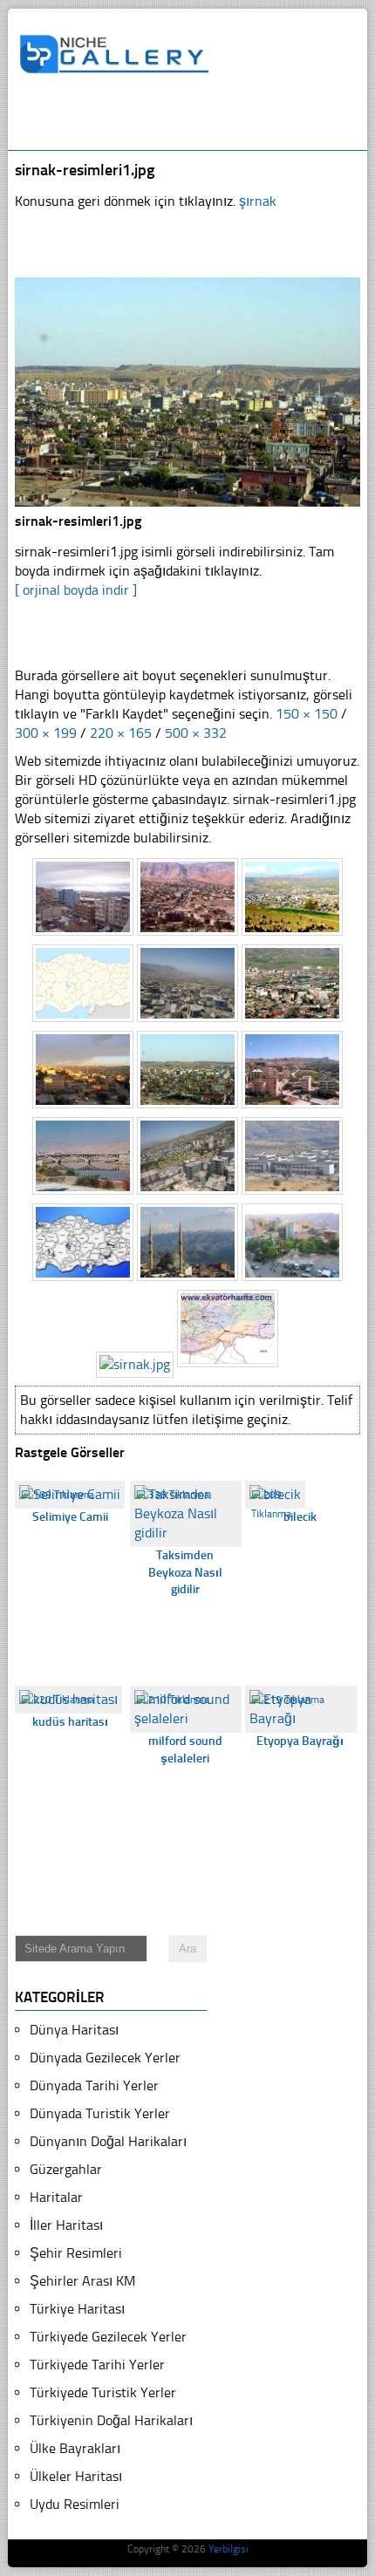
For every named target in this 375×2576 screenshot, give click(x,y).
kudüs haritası (70, 1722)
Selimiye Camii (70, 1517)
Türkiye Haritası (77, 2309)
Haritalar (56, 2197)
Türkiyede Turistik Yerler (103, 2392)
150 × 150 (307, 714)
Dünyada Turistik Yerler (100, 2113)
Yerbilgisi (228, 2549)
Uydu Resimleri (75, 2504)
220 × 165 (121, 733)
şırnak (258, 201)
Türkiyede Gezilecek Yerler (108, 2337)
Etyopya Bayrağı (300, 1741)
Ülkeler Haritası (76, 2476)
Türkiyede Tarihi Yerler (97, 2365)
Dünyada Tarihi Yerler (94, 2085)
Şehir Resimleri (76, 2253)
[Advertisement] (197, 119)
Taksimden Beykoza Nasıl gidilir (185, 1572)
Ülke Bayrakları (75, 2448)
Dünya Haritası (74, 2030)
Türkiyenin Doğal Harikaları (111, 2420)
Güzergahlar (66, 2169)
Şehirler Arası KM (82, 2281)
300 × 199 (46, 733)
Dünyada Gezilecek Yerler (105, 2058)
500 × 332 (196, 733)
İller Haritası (66, 2225)
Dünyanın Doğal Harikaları (108, 2141)
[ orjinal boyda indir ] (76, 590)
